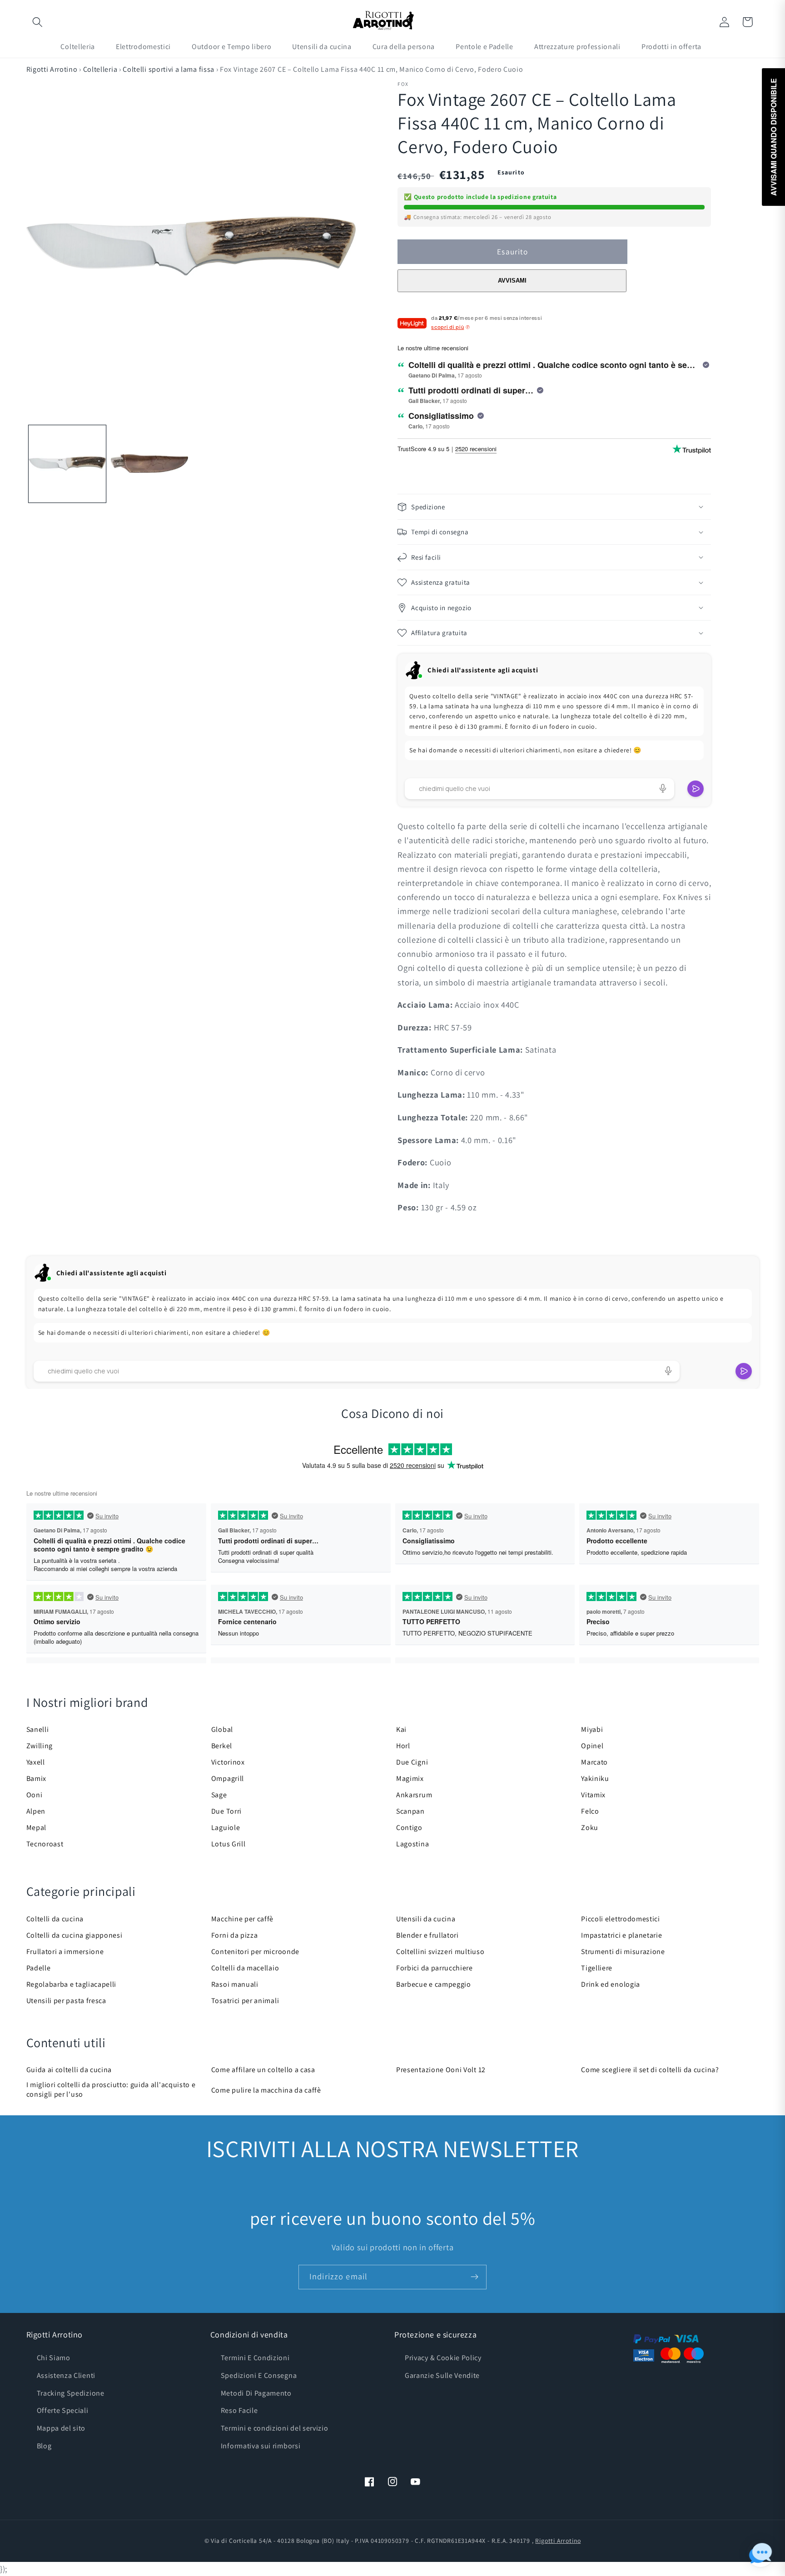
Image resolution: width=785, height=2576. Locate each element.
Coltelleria (100, 69)
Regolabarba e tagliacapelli (72, 1984)
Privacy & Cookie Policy (443, 2358)
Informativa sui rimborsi (261, 2446)
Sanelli (38, 1729)
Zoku (590, 1828)
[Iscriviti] (474, 2277)
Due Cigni (412, 1762)
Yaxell (36, 1762)
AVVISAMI (512, 281)
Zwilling (40, 1746)
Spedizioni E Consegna (259, 2375)
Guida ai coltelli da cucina (69, 2070)
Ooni (35, 1795)
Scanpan (410, 1811)
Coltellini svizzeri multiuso (440, 1952)
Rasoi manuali (235, 1984)
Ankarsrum (414, 1795)
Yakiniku (595, 1778)
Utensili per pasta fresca (66, 2001)
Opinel (592, 1746)
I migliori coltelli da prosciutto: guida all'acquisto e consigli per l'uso (111, 2089)
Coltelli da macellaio (245, 1968)
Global (222, 1729)
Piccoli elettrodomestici (621, 1919)
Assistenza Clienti (66, 2375)
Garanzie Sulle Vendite (442, 2375)
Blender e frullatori (427, 1935)
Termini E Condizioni (255, 2358)
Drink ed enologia (611, 1984)
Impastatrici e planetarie (621, 1935)
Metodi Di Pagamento (256, 2393)
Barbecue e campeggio (434, 1984)
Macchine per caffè (242, 1919)
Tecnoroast (45, 1844)
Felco (590, 1811)
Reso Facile (239, 2410)
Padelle (39, 1968)
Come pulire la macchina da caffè (266, 2090)
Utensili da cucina (426, 1919)
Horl (403, 1746)
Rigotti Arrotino (52, 69)
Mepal (36, 1828)
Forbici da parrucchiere (435, 1968)
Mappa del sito (61, 2428)
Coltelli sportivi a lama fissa (169, 69)
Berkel (222, 1746)
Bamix (36, 1778)
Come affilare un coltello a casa (263, 2070)
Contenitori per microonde (255, 1952)
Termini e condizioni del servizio (275, 2428)
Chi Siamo (54, 2358)
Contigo (409, 1828)
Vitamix (593, 1795)
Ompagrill (228, 1778)
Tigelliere (597, 1968)
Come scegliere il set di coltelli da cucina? (650, 2070)
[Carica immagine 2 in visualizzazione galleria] (149, 464)
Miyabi (592, 1729)
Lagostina (412, 1844)
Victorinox (228, 1762)
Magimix (410, 1778)
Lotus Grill (229, 1844)
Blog (44, 2446)
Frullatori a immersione (65, 1952)
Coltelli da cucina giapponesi (75, 1935)
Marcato (594, 1762)
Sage (219, 1795)
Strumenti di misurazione (623, 1952)
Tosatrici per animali (245, 2001)
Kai (401, 1729)
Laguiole (226, 1828)
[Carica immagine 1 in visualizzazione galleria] (67, 464)
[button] (38, 22)
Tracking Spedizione (71, 2393)
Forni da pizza (235, 1935)
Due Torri (226, 1811)
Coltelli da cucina (55, 1919)
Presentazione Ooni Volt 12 (441, 2070)
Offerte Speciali (63, 2410)
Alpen (36, 1811)
